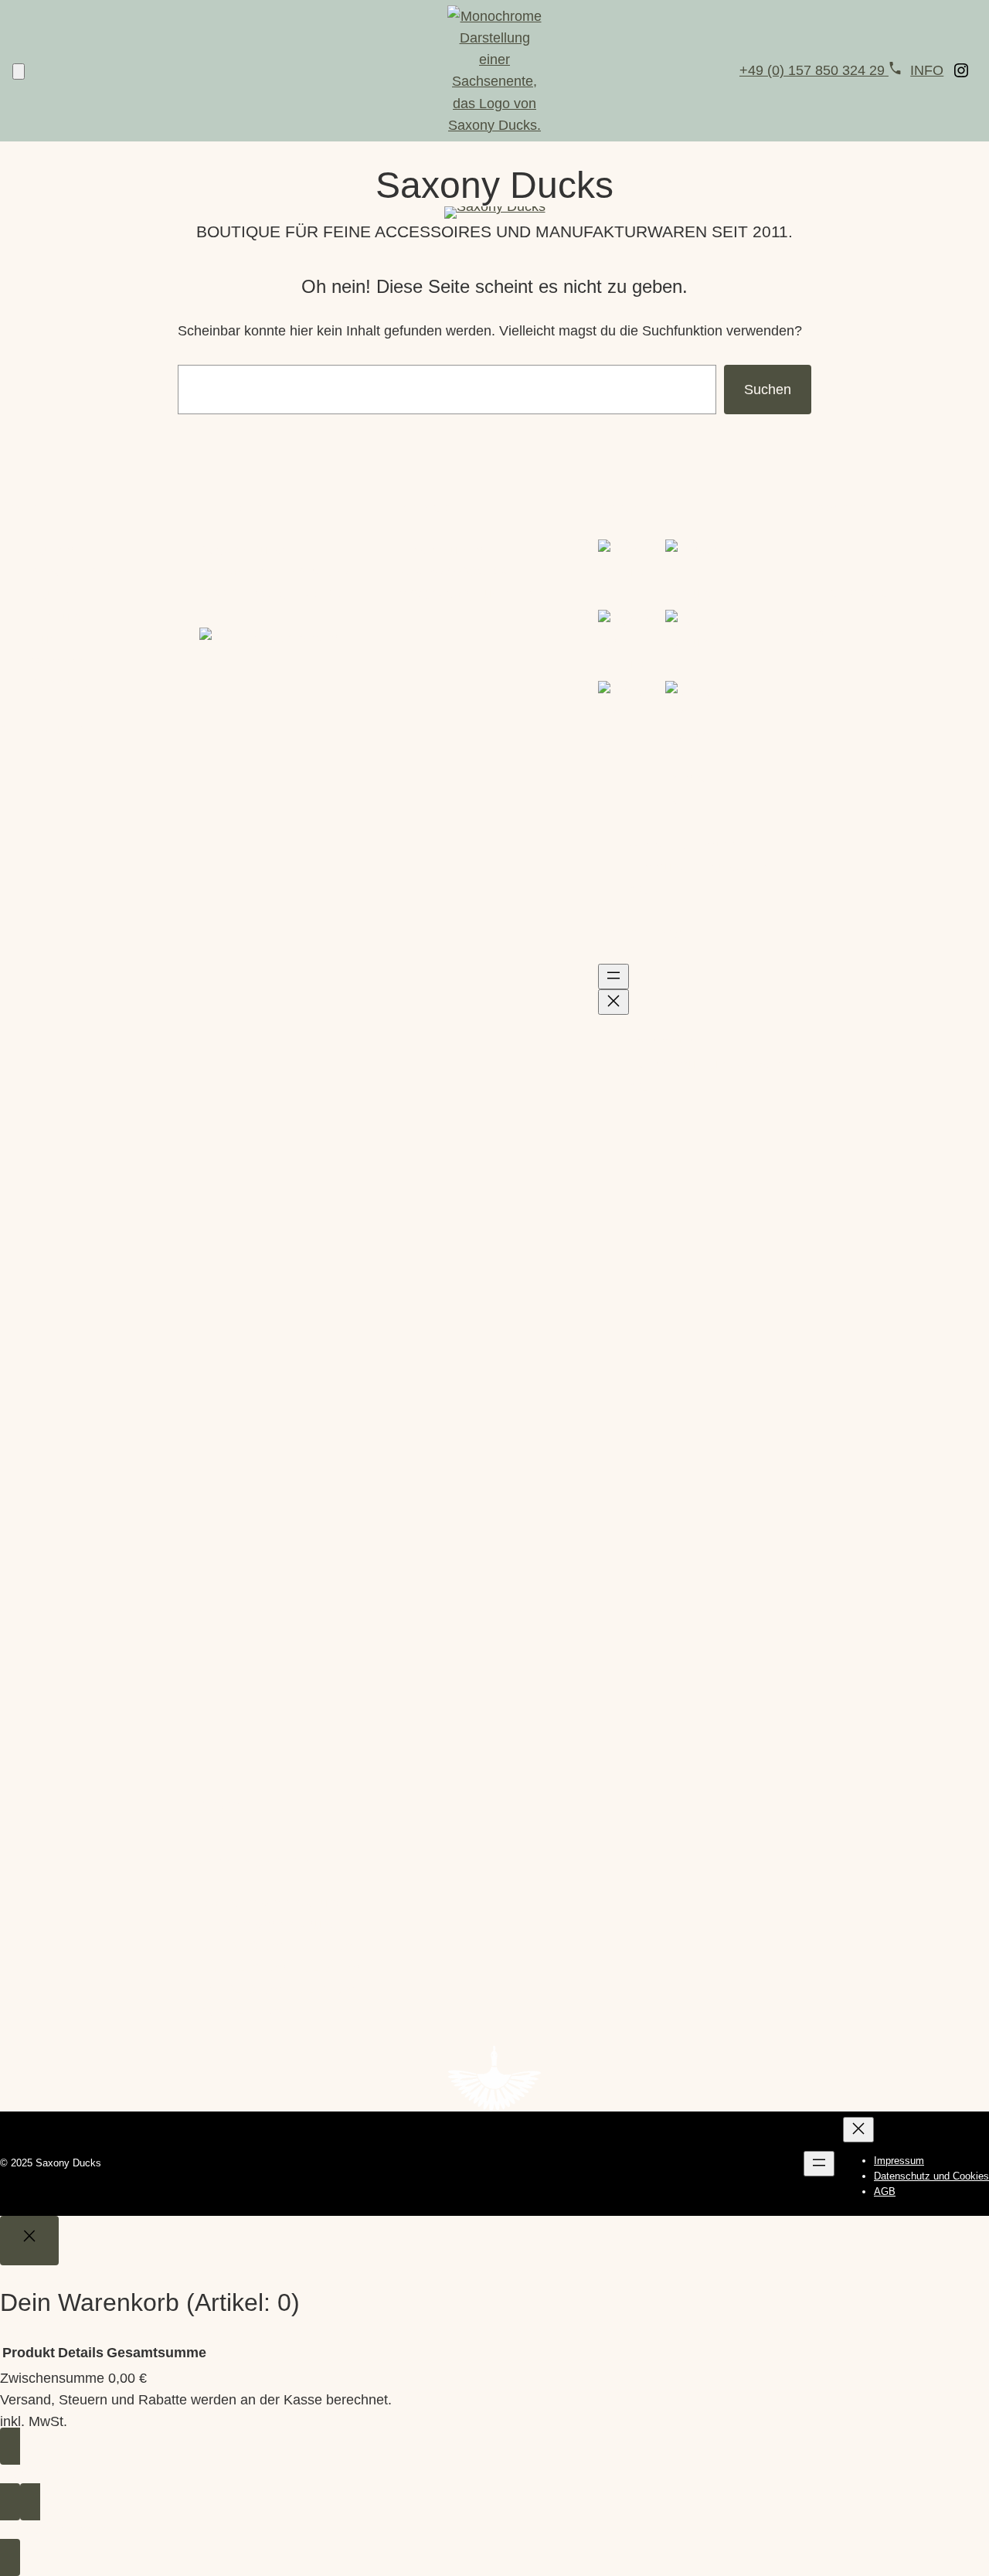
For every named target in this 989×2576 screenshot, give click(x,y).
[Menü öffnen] (613, 977)
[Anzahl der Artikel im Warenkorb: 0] (19, 71)
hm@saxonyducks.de (465, 594)
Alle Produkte (41, 729)
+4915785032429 (453, 572)
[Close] (29, 2241)
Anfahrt (222, 1805)
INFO (927, 70)
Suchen (768, 390)
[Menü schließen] (613, 1002)
